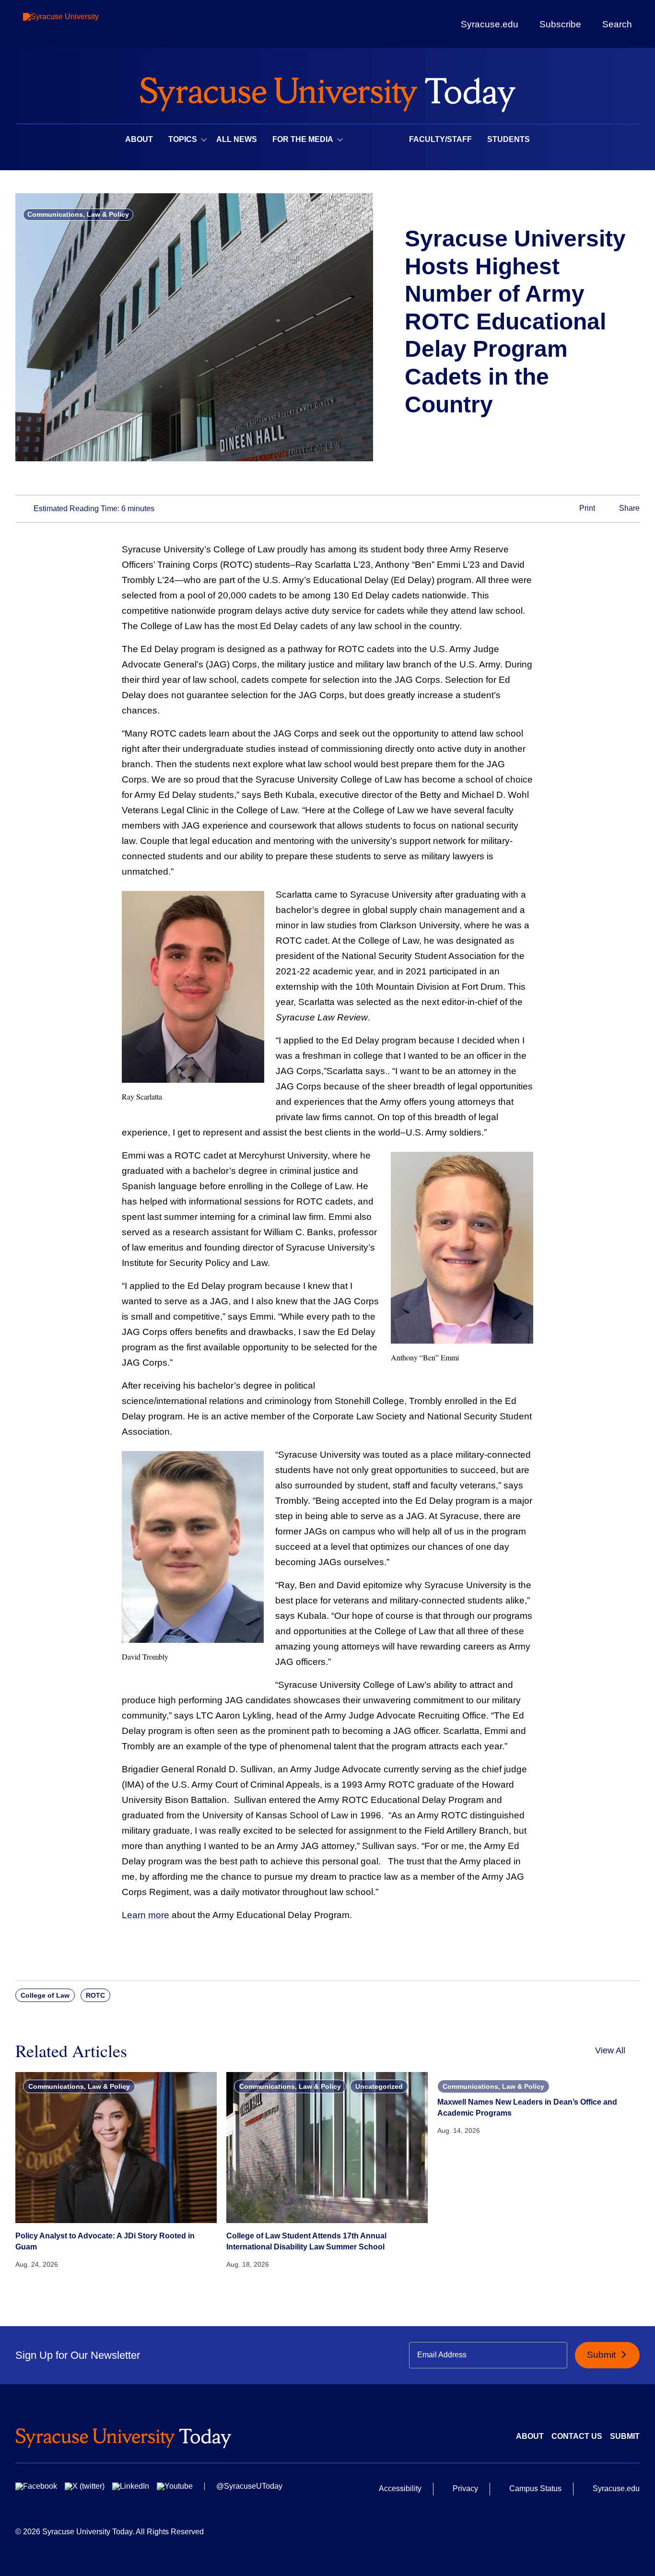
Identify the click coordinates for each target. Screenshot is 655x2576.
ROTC (95, 1995)
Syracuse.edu (490, 24)
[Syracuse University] (83, 24)
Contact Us (577, 2436)
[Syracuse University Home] (327, 91)
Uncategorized (379, 2086)
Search (617, 24)
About (139, 139)
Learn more (146, 1915)
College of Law (45, 1995)
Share (628, 509)
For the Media (303, 139)
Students (509, 139)
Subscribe (560, 24)
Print (586, 509)
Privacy (465, 2488)
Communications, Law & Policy (78, 214)
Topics (183, 139)
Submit (602, 2355)
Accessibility (400, 2488)
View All (610, 2050)
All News (237, 139)
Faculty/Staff (440, 139)
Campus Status (535, 2488)
